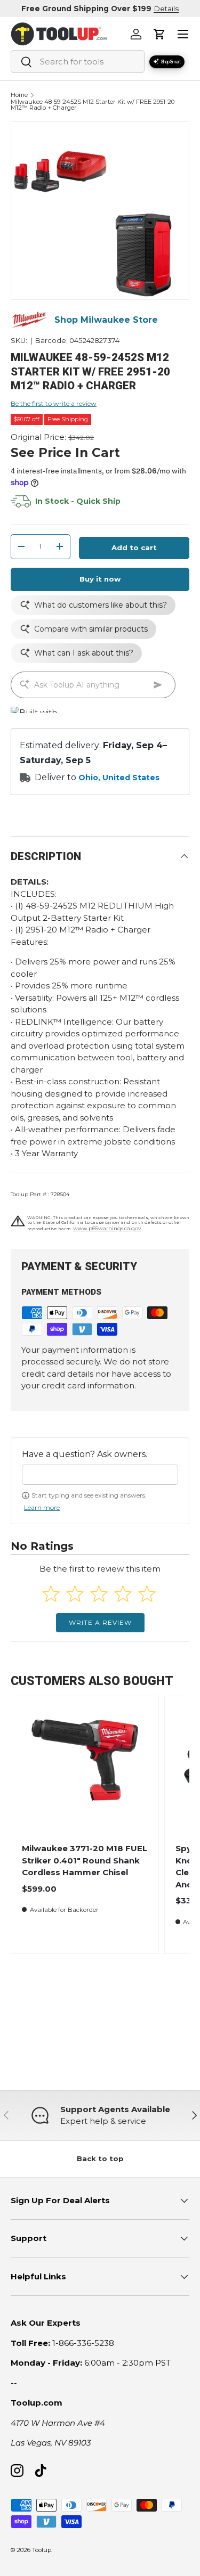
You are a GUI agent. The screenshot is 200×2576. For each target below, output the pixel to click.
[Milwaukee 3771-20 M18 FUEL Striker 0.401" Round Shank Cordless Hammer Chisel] (85, 1769)
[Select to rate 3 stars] (99, 1594)
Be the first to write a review (54, 403)
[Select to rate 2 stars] (75, 1594)
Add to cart (134, 547)
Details (166, 9)
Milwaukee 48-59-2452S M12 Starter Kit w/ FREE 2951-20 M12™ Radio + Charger (93, 105)
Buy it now (100, 579)
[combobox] (78, 62)
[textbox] (100, 1475)
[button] (159, 34)
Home (19, 95)
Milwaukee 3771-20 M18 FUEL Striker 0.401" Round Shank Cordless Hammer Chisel (85, 1860)
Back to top (100, 2158)
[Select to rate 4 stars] (123, 1594)
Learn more (42, 1507)
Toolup (42, 2550)
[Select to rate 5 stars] (147, 1594)
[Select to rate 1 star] (51, 1594)
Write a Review (100, 1622)
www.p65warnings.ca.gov (107, 1228)
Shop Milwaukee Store (106, 320)
